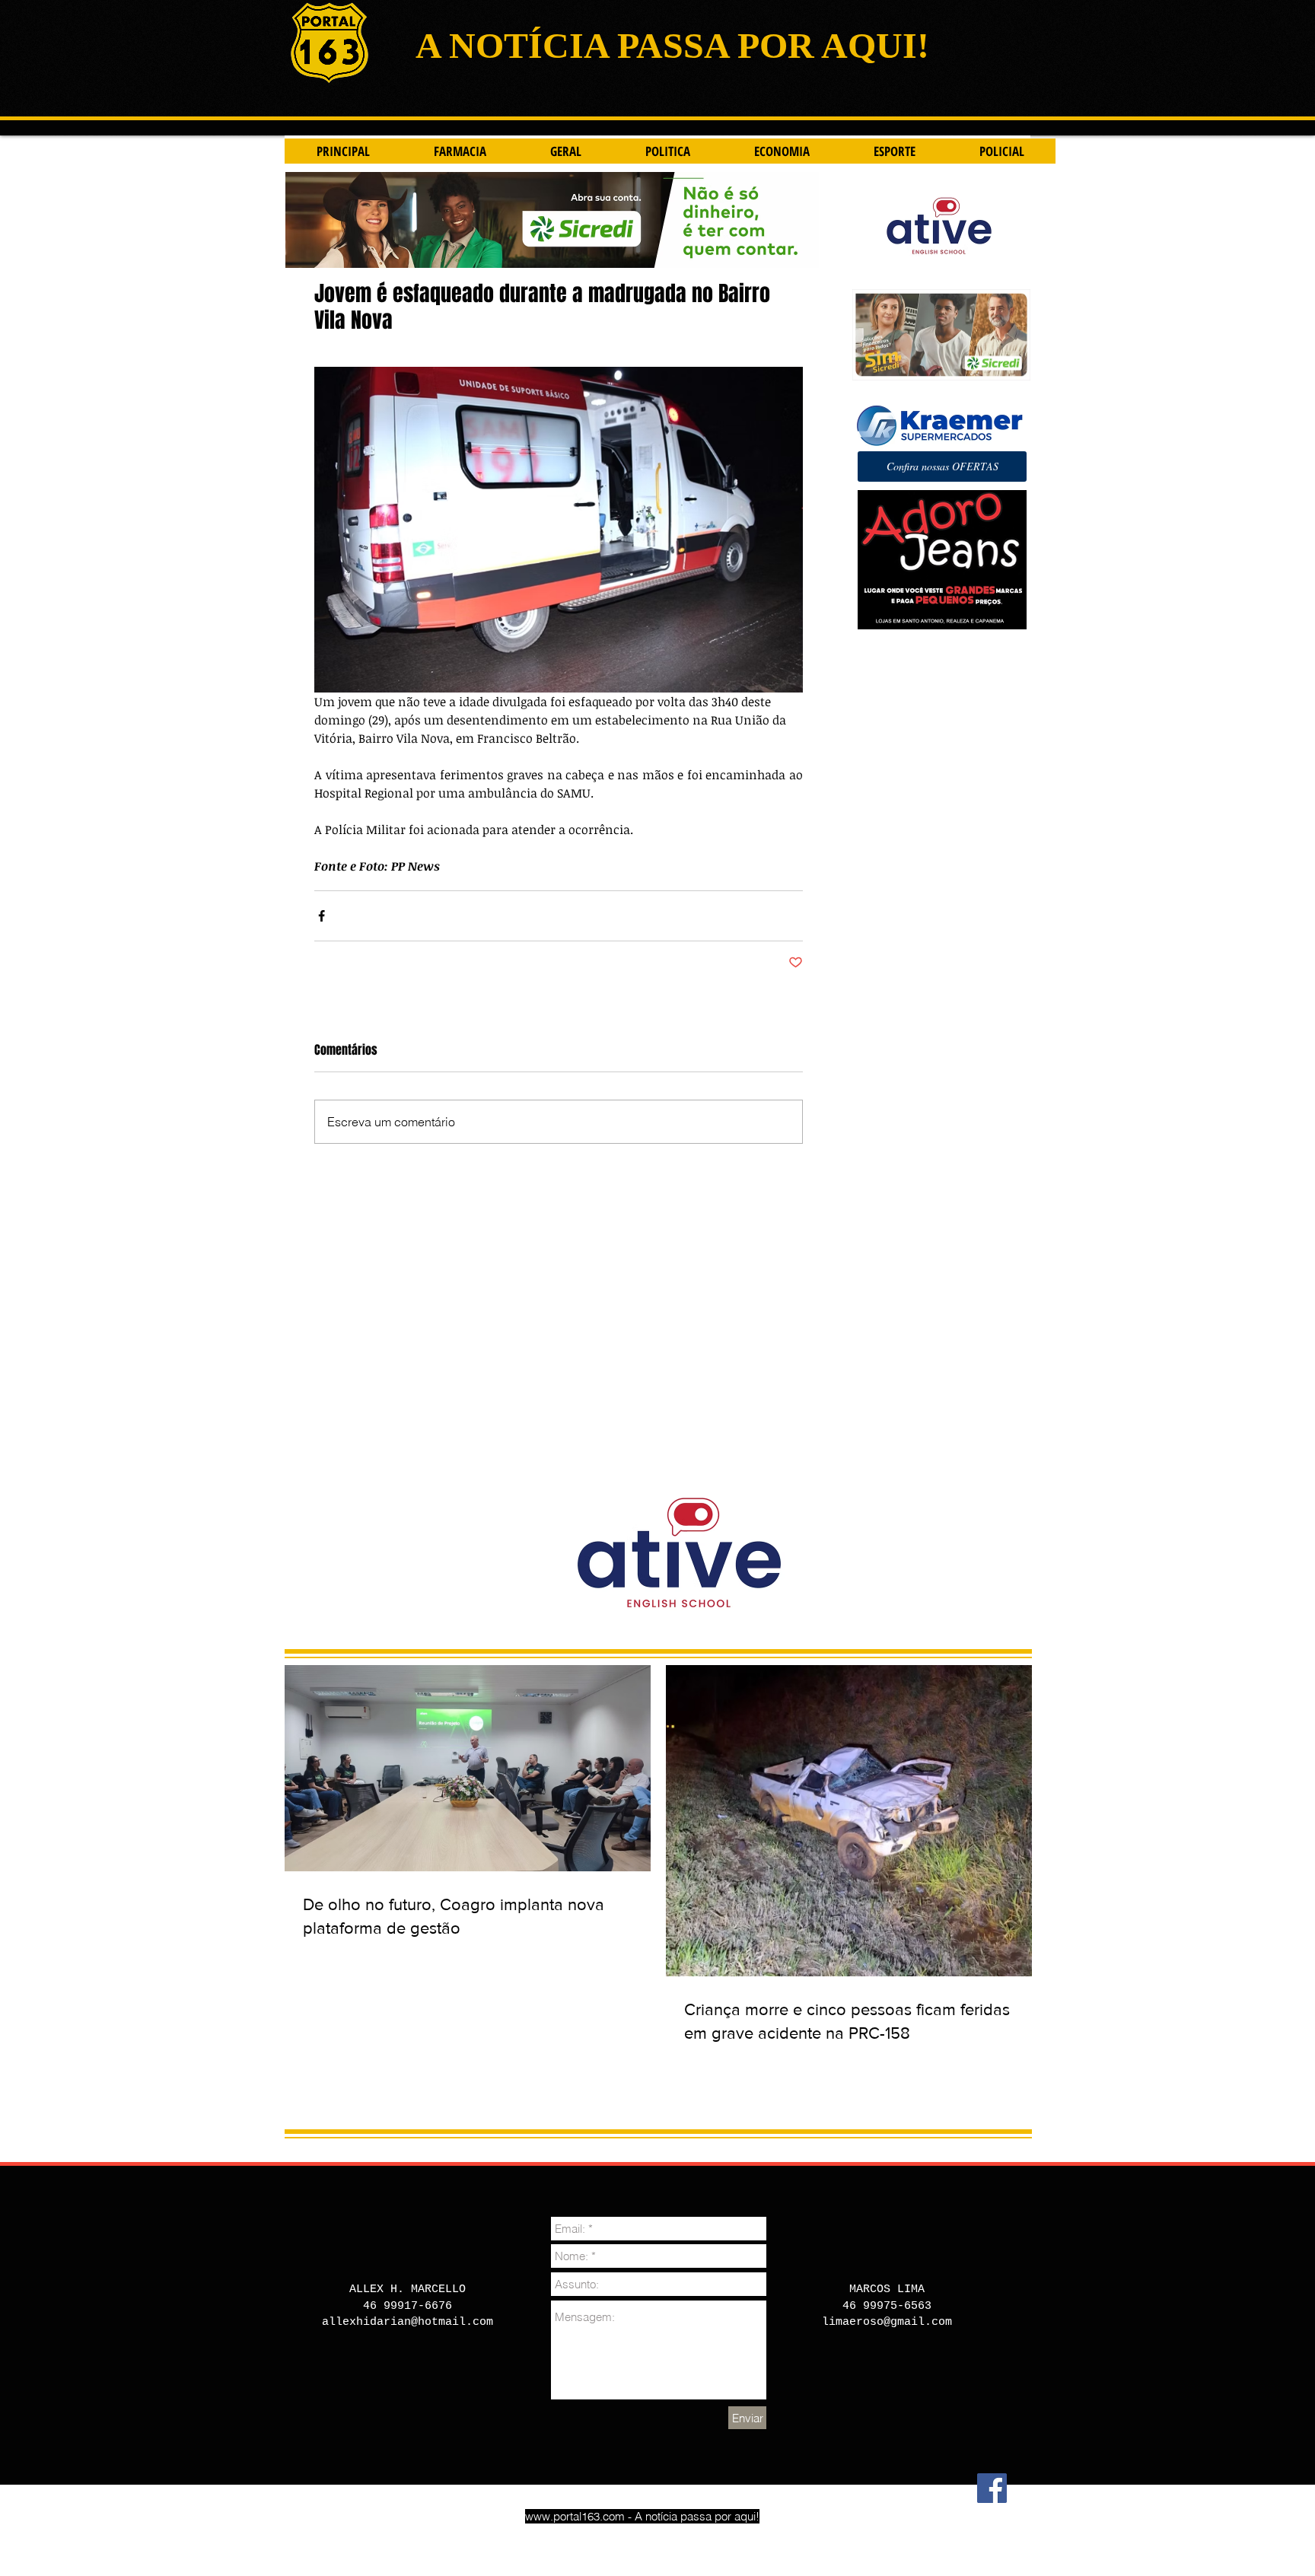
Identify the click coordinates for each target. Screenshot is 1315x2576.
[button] (942, 466)
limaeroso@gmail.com (887, 2322)
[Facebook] (992, 2488)
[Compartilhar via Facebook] (322, 916)
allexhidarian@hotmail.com (408, 2322)
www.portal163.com (575, 2516)
